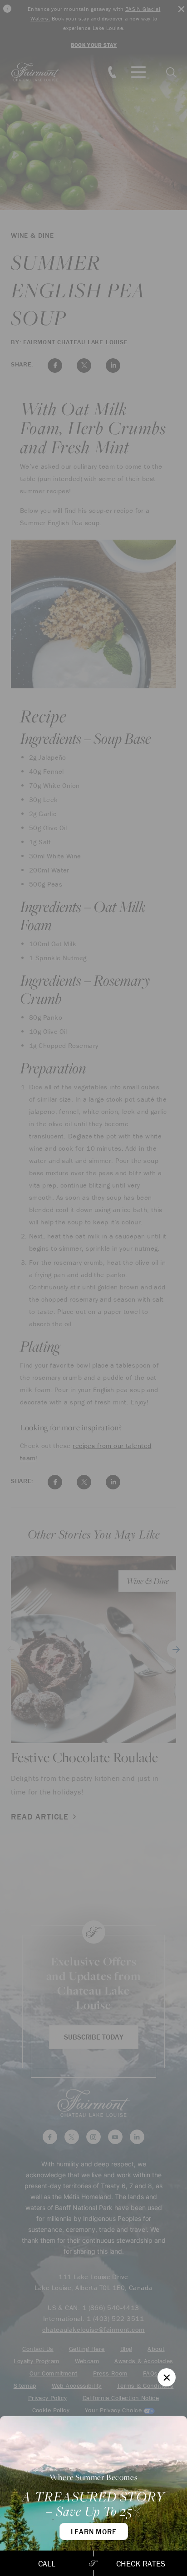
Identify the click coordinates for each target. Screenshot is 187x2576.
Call (47, 2563)
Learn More (94, 2531)
